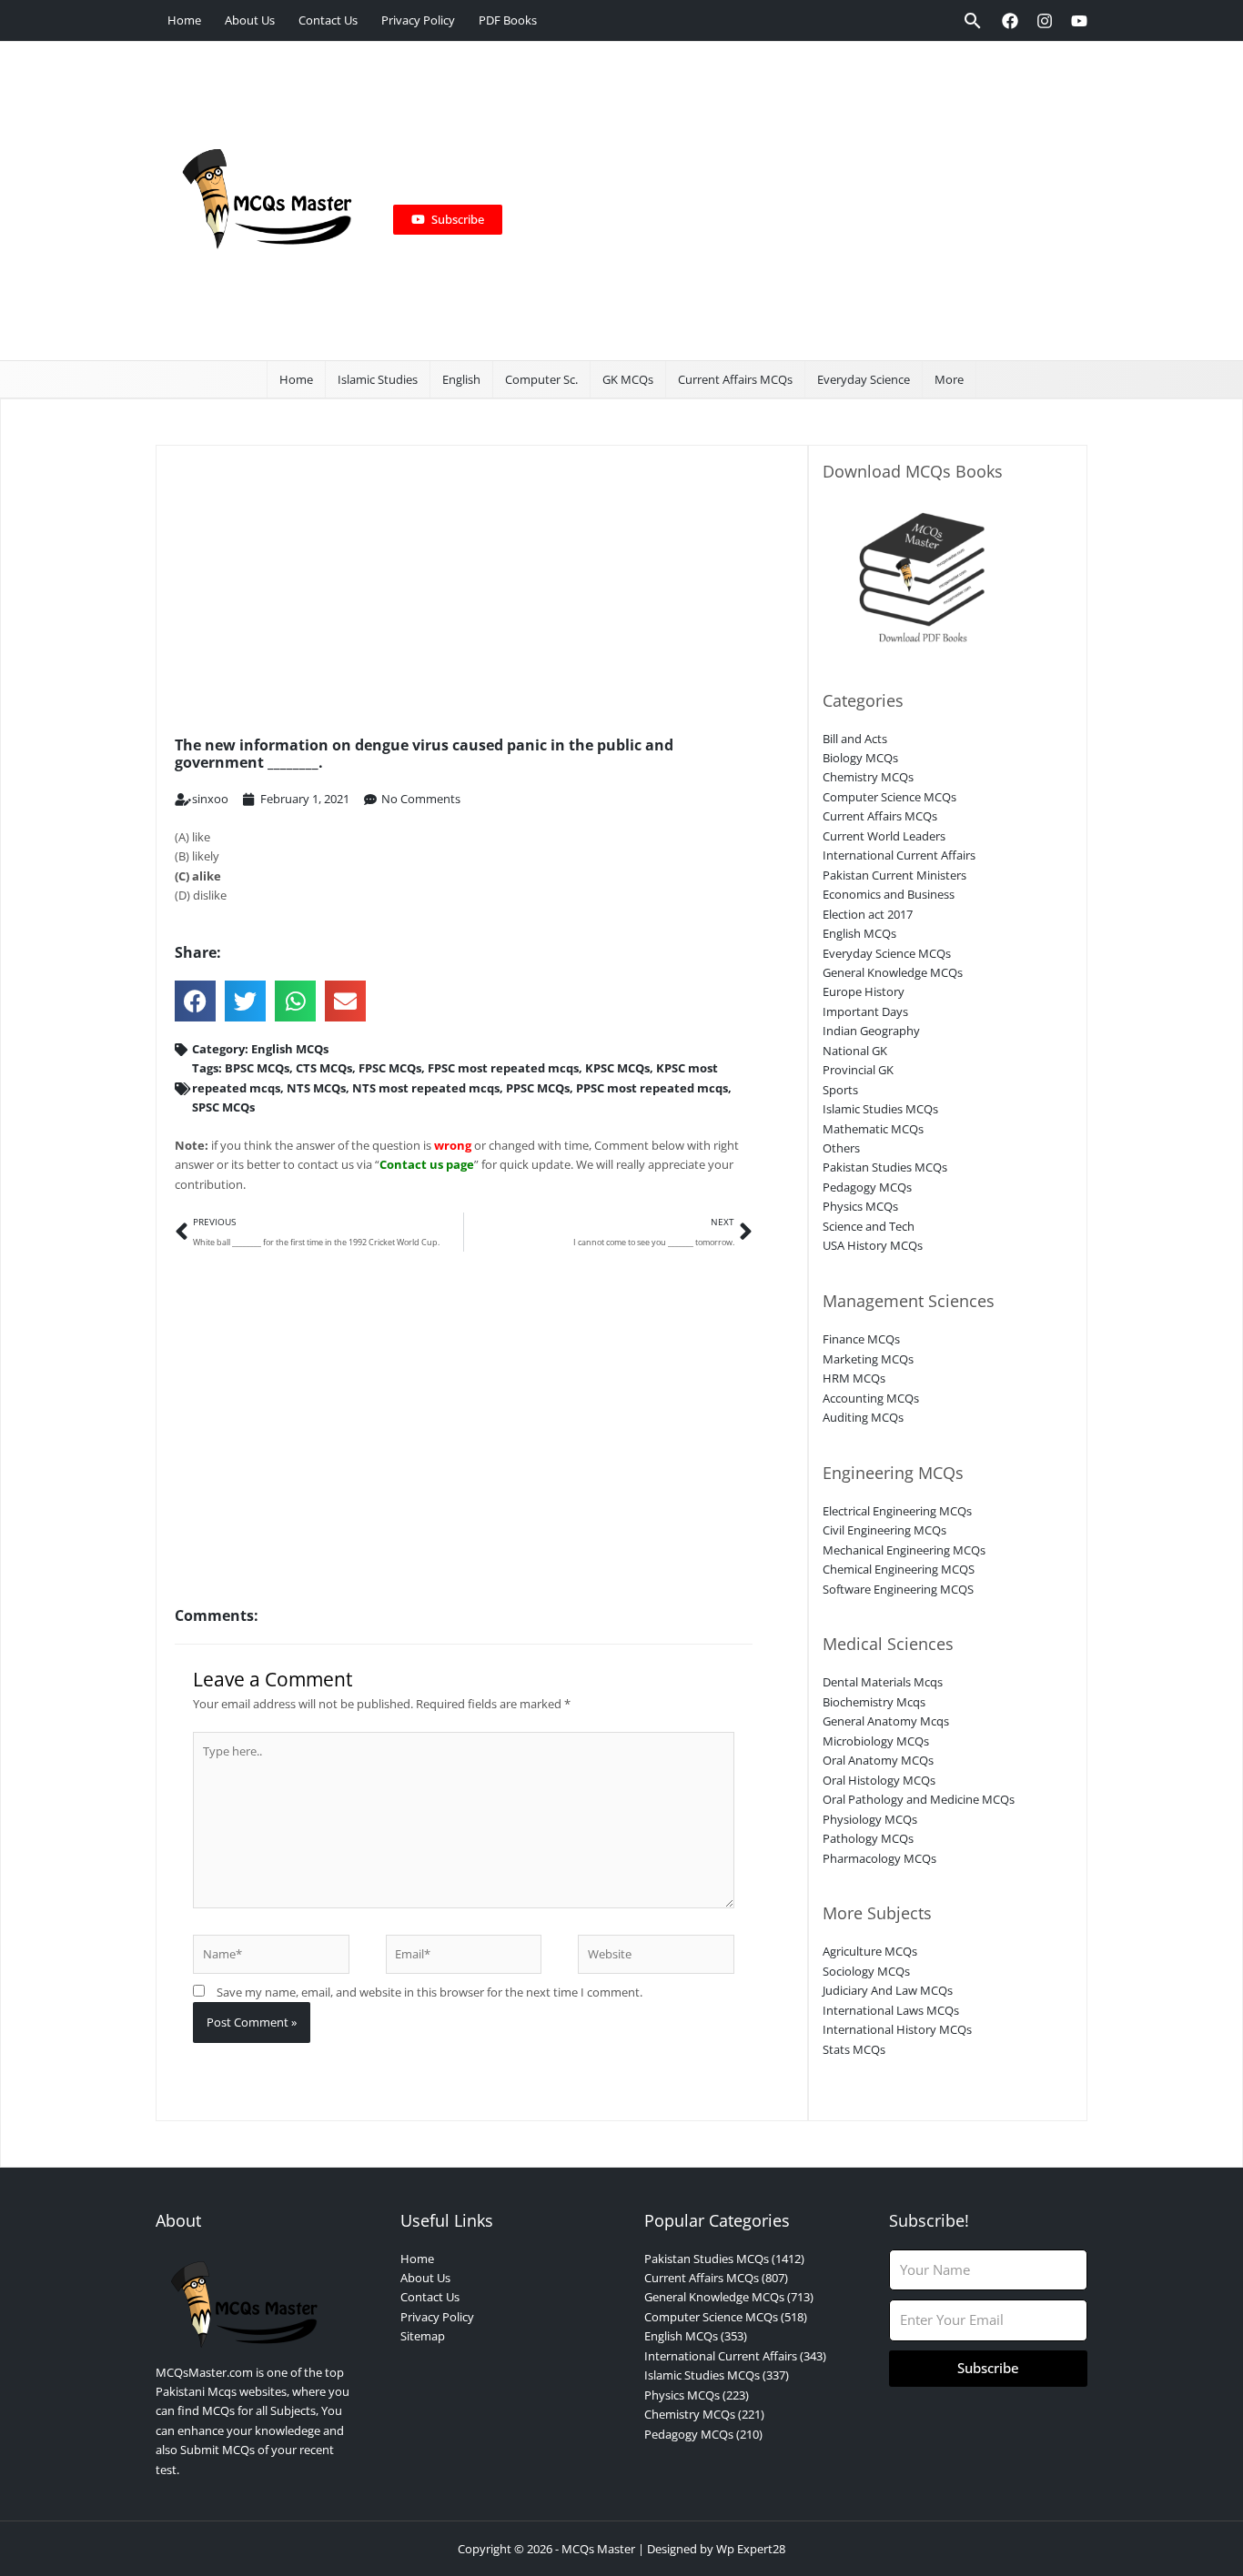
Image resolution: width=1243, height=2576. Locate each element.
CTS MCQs (324, 1068)
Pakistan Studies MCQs (885, 1167)
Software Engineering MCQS (898, 1589)
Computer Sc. (541, 379)
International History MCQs (897, 2029)
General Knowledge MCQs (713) (729, 2297)
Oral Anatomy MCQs (878, 1760)
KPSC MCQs (617, 1068)
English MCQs (290, 1049)
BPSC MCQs (257, 1068)
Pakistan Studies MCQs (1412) (724, 2259)
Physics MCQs (860, 1206)
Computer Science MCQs (889, 797)
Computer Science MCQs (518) (726, 2317)
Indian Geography (871, 1031)
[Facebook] (1010, 21)
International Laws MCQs (891, 2010)
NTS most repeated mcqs (426, 1088)
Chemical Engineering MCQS (899, 1569)
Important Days (865, 1011)
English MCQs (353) (696, 2336)
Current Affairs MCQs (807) (716, 2278)
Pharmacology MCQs (879, 1858)
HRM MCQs (854, 1378)
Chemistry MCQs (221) (704, 2414)
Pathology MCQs (868, 1838)
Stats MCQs (854, 2049)
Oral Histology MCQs (879, 1780)
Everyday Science (864, 379)
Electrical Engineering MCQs (897, 1511)
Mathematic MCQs (873, 1129)
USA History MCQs (873, 1245)
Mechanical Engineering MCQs (904, 1550)
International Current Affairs (899, 855)
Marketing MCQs (868, 1359)
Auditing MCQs (863, 1417)
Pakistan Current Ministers (894, 875)
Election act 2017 (868, 914)
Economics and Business (889, 894)
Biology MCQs (860, 758)
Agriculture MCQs (870, 1951)
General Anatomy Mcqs (886, 1721)
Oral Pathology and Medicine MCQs (919, 1799)
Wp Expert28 (751, 2549)
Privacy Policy (418, 20)
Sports (840, 1090)
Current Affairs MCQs (735, 379)
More (949, 379)
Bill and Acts (855, 739)
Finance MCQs (861, 1339)
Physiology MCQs (870, 1819)
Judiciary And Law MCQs (888, 1990)
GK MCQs (628, 379)
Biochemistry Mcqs (874, 1702)
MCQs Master (598, 2549)
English (461, 379)
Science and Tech (869, 1226)
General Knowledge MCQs (893, 972)
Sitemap (423, 2336)
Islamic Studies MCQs (880, 1109)
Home (184, 20)
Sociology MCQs (866, 1971)
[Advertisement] (786, 201)
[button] (973, 20)
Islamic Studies (378, 379)
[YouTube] (1079, 21)
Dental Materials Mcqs (883, 1682)
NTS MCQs (316, 1088)
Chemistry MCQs (868, 777)
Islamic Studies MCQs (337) (717, 2375)
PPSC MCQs (538, 1088)
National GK (855, 1051)
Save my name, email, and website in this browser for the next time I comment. (429, 1992)
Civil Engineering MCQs (884, 1530)
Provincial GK (858, 1070)
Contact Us (328, 20)
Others (841, 1148)
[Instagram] (1045, 21)
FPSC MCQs (390, 1068)
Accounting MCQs (871, 1398)
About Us (250, 20)
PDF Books (508, 20)
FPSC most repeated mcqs (503, 1068)
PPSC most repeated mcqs (652, 1088)
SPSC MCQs (223, 1107)
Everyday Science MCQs (887, 953)
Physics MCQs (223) (697, 2395)
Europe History (864, 991)
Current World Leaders (884, 836)
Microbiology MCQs (876, 1741)
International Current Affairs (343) (735, 2356)
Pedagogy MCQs (867, 1187)
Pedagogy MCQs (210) (703, 2434)
